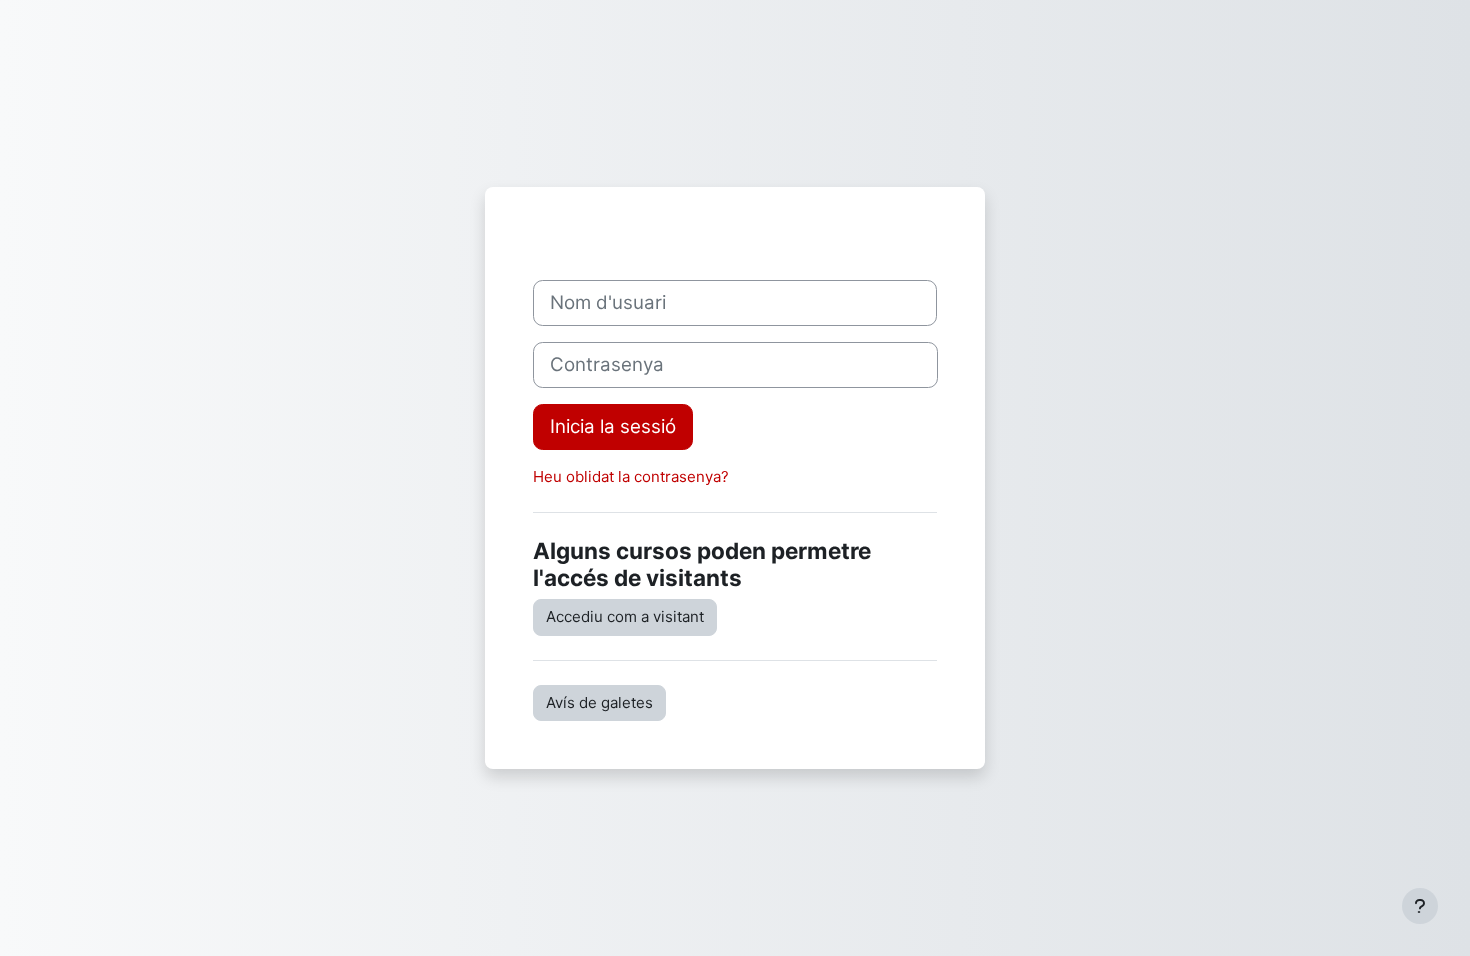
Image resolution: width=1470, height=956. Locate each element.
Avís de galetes (599, 702)
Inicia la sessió (613, 426)
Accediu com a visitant (625, 616)
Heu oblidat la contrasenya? (631, 476)
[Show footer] (1420, 906)
